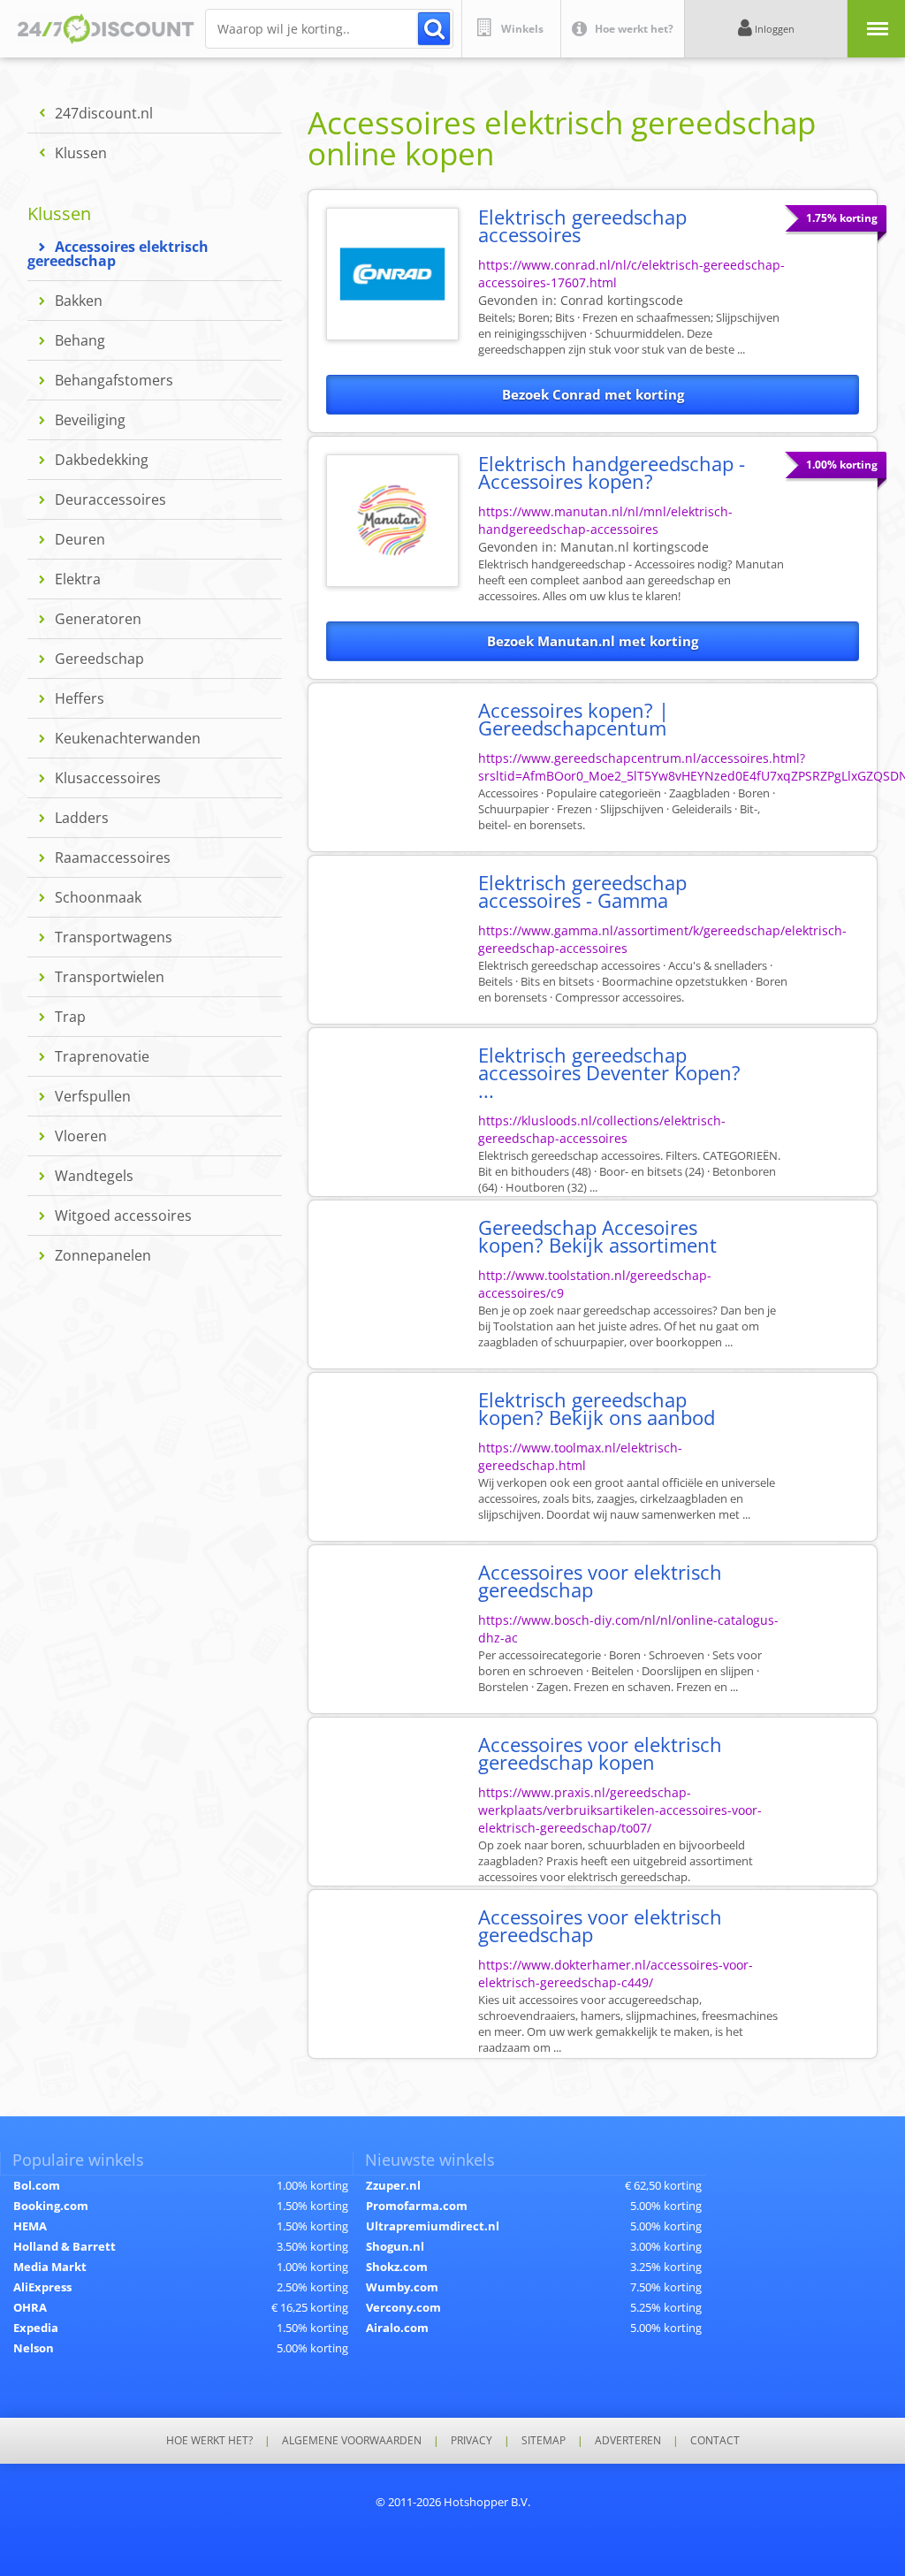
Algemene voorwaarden (352, 2441)
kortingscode (622, 300)
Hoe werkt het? (209, 2441)
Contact (715, 2441)
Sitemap (544, 2441)
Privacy (472, 2441)
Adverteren (628, 2441)
